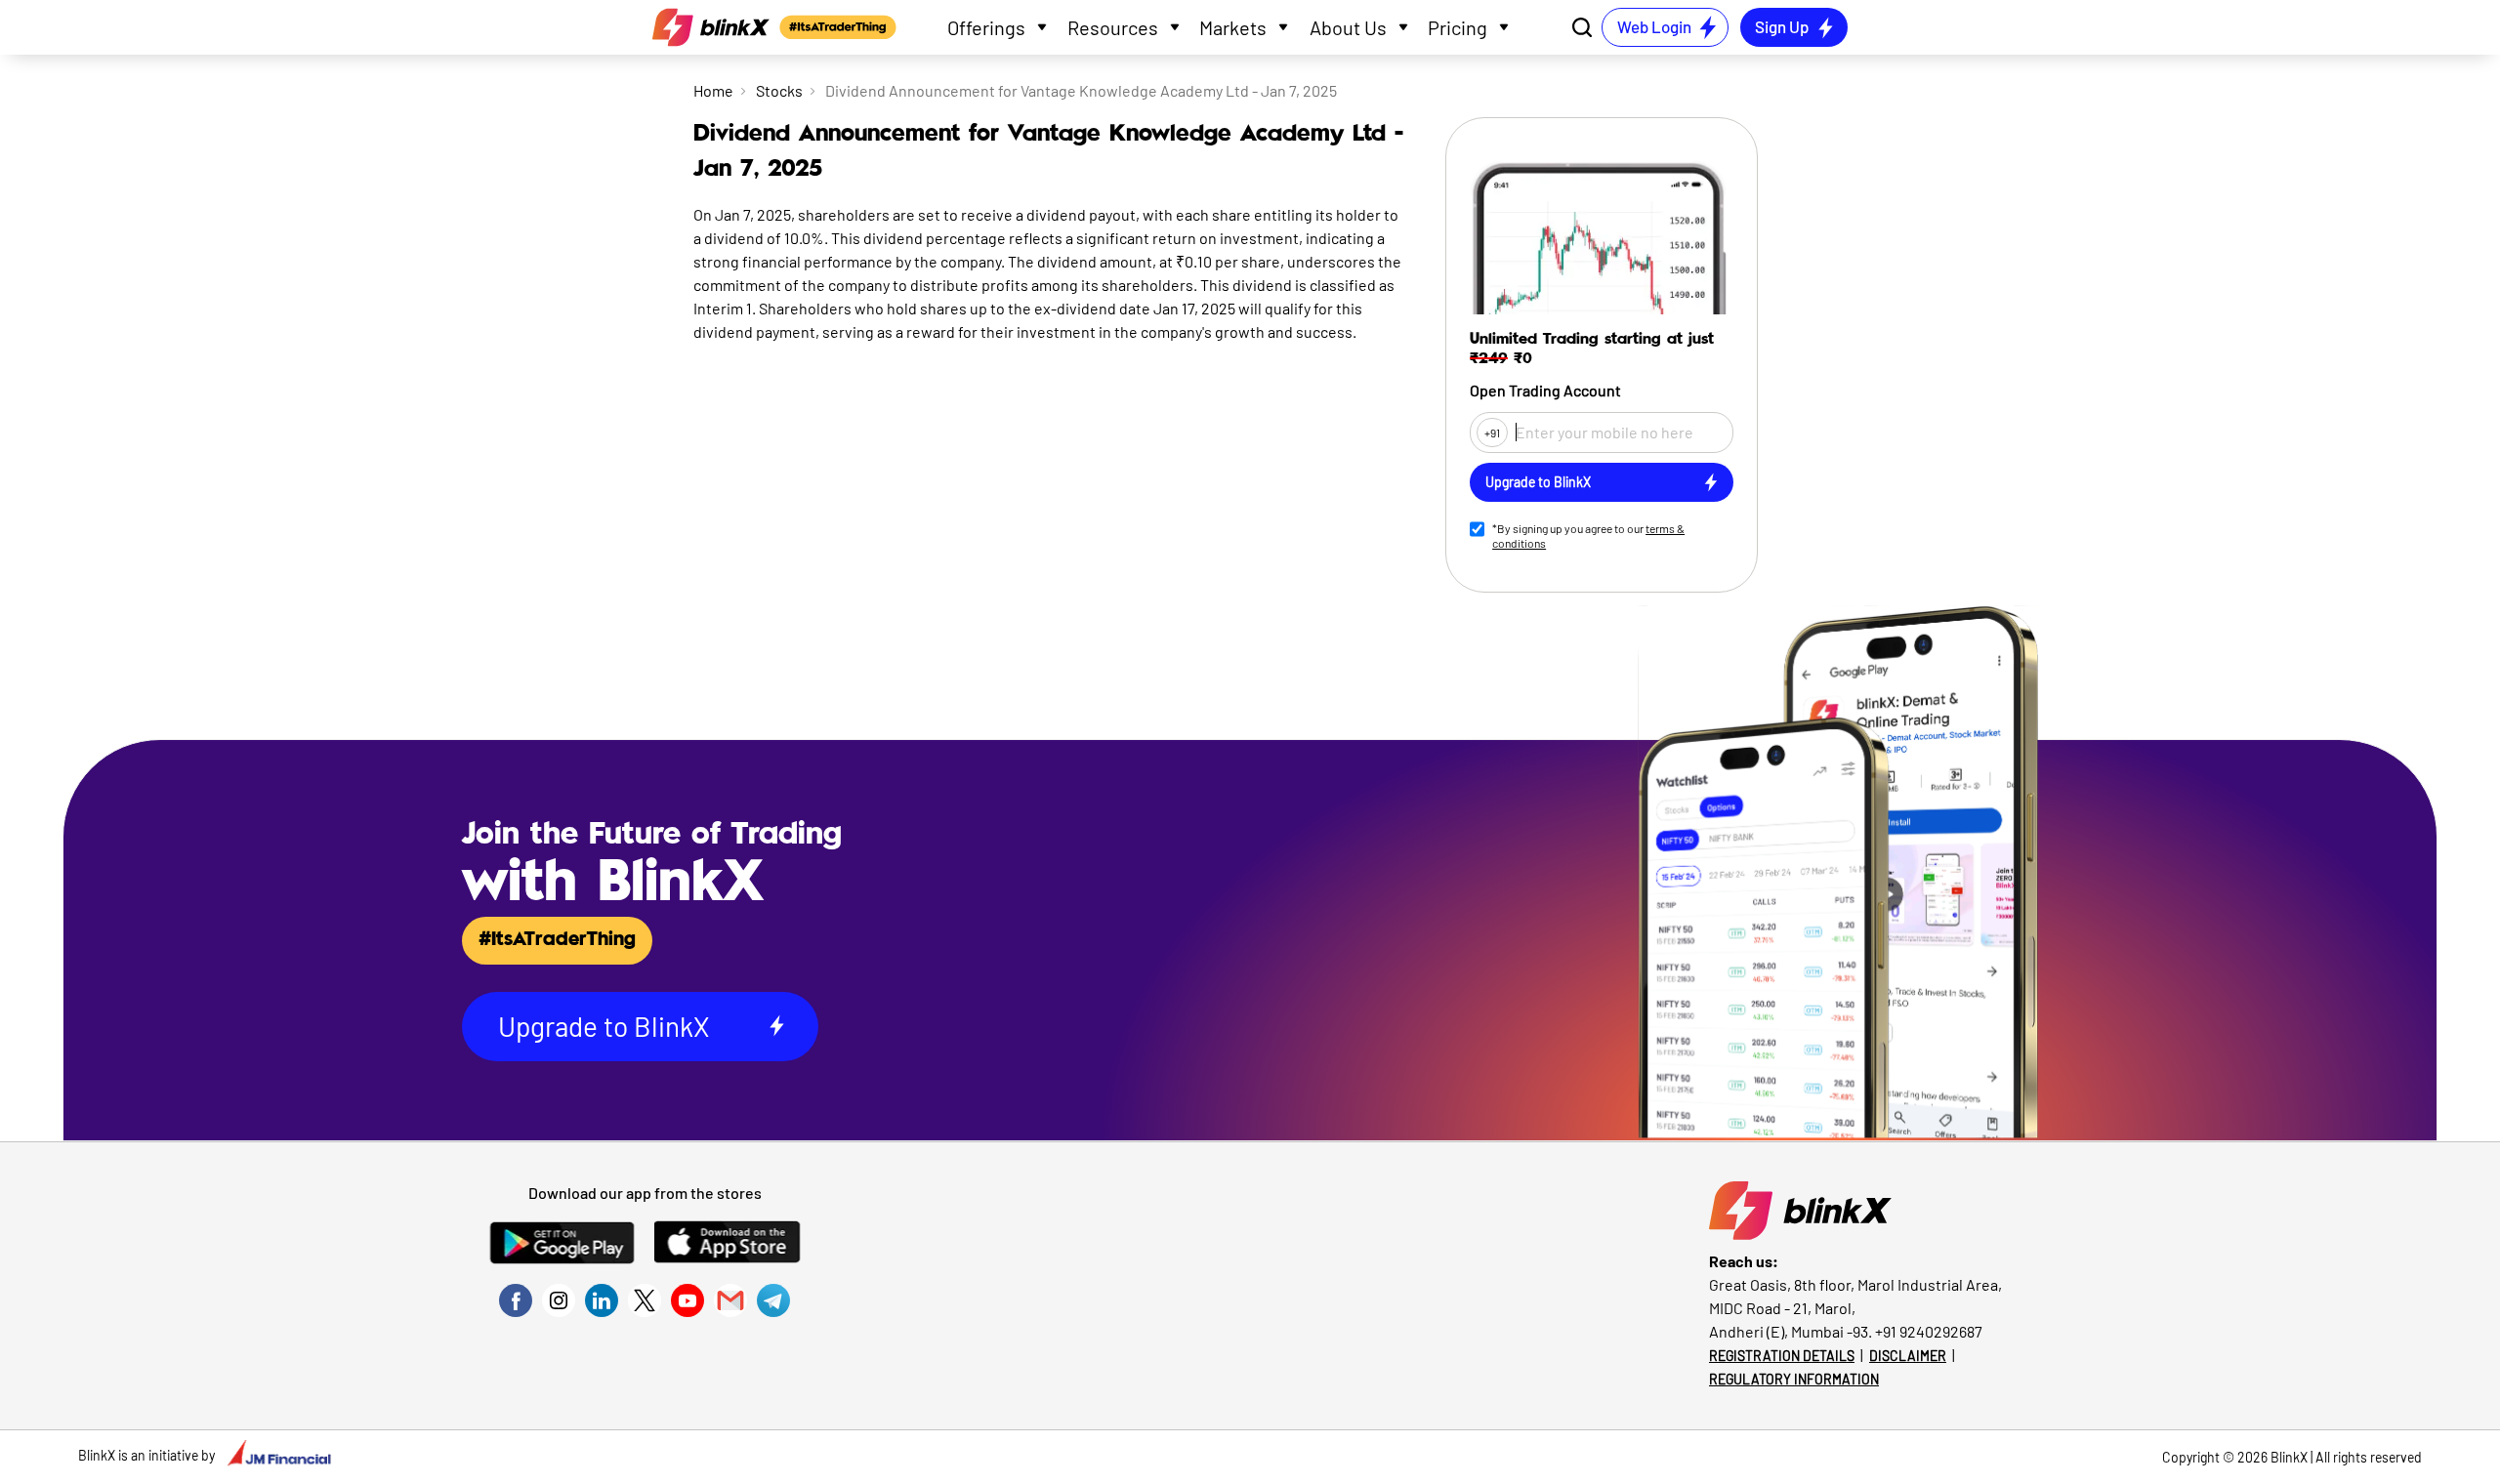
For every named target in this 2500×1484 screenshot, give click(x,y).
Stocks (779, 90)
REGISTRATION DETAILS (1782, 1356)
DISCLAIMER (1908, 1356)
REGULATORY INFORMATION (1794, 1379)
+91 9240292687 (1929, 1331)
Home (713, 90)
